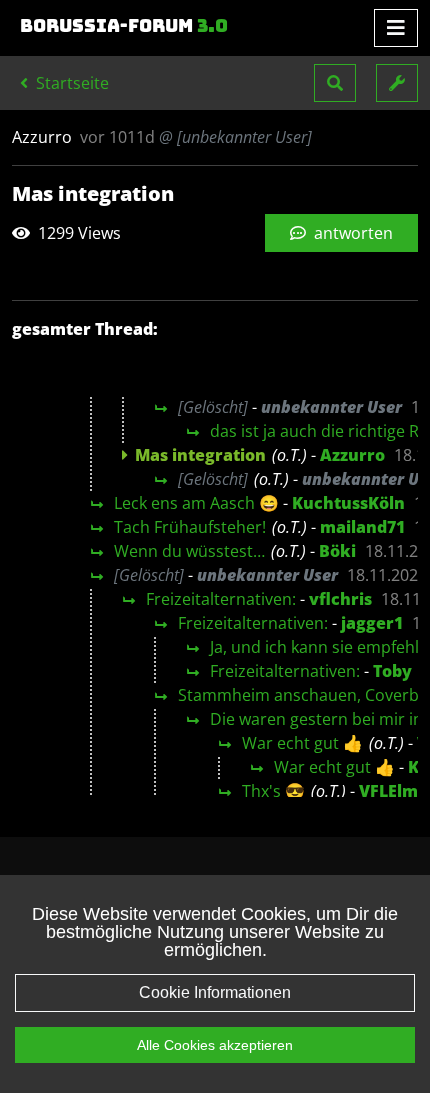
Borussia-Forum (124, 26)
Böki (337, 551)
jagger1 (372, 623)
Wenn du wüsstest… (189, 551)
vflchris (340, 599)
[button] (335, 83)
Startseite (70, 83)
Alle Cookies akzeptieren (215, 1045)
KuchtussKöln (348, 503)
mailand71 (362, 527)
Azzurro (352, 455)
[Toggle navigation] (396, 28)
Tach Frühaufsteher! (190, 527)
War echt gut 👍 (302, 743)
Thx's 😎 (273, 791)
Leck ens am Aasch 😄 (196, 503)
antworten (351, 233)
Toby (392, 671)
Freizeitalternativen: (221, 599)
